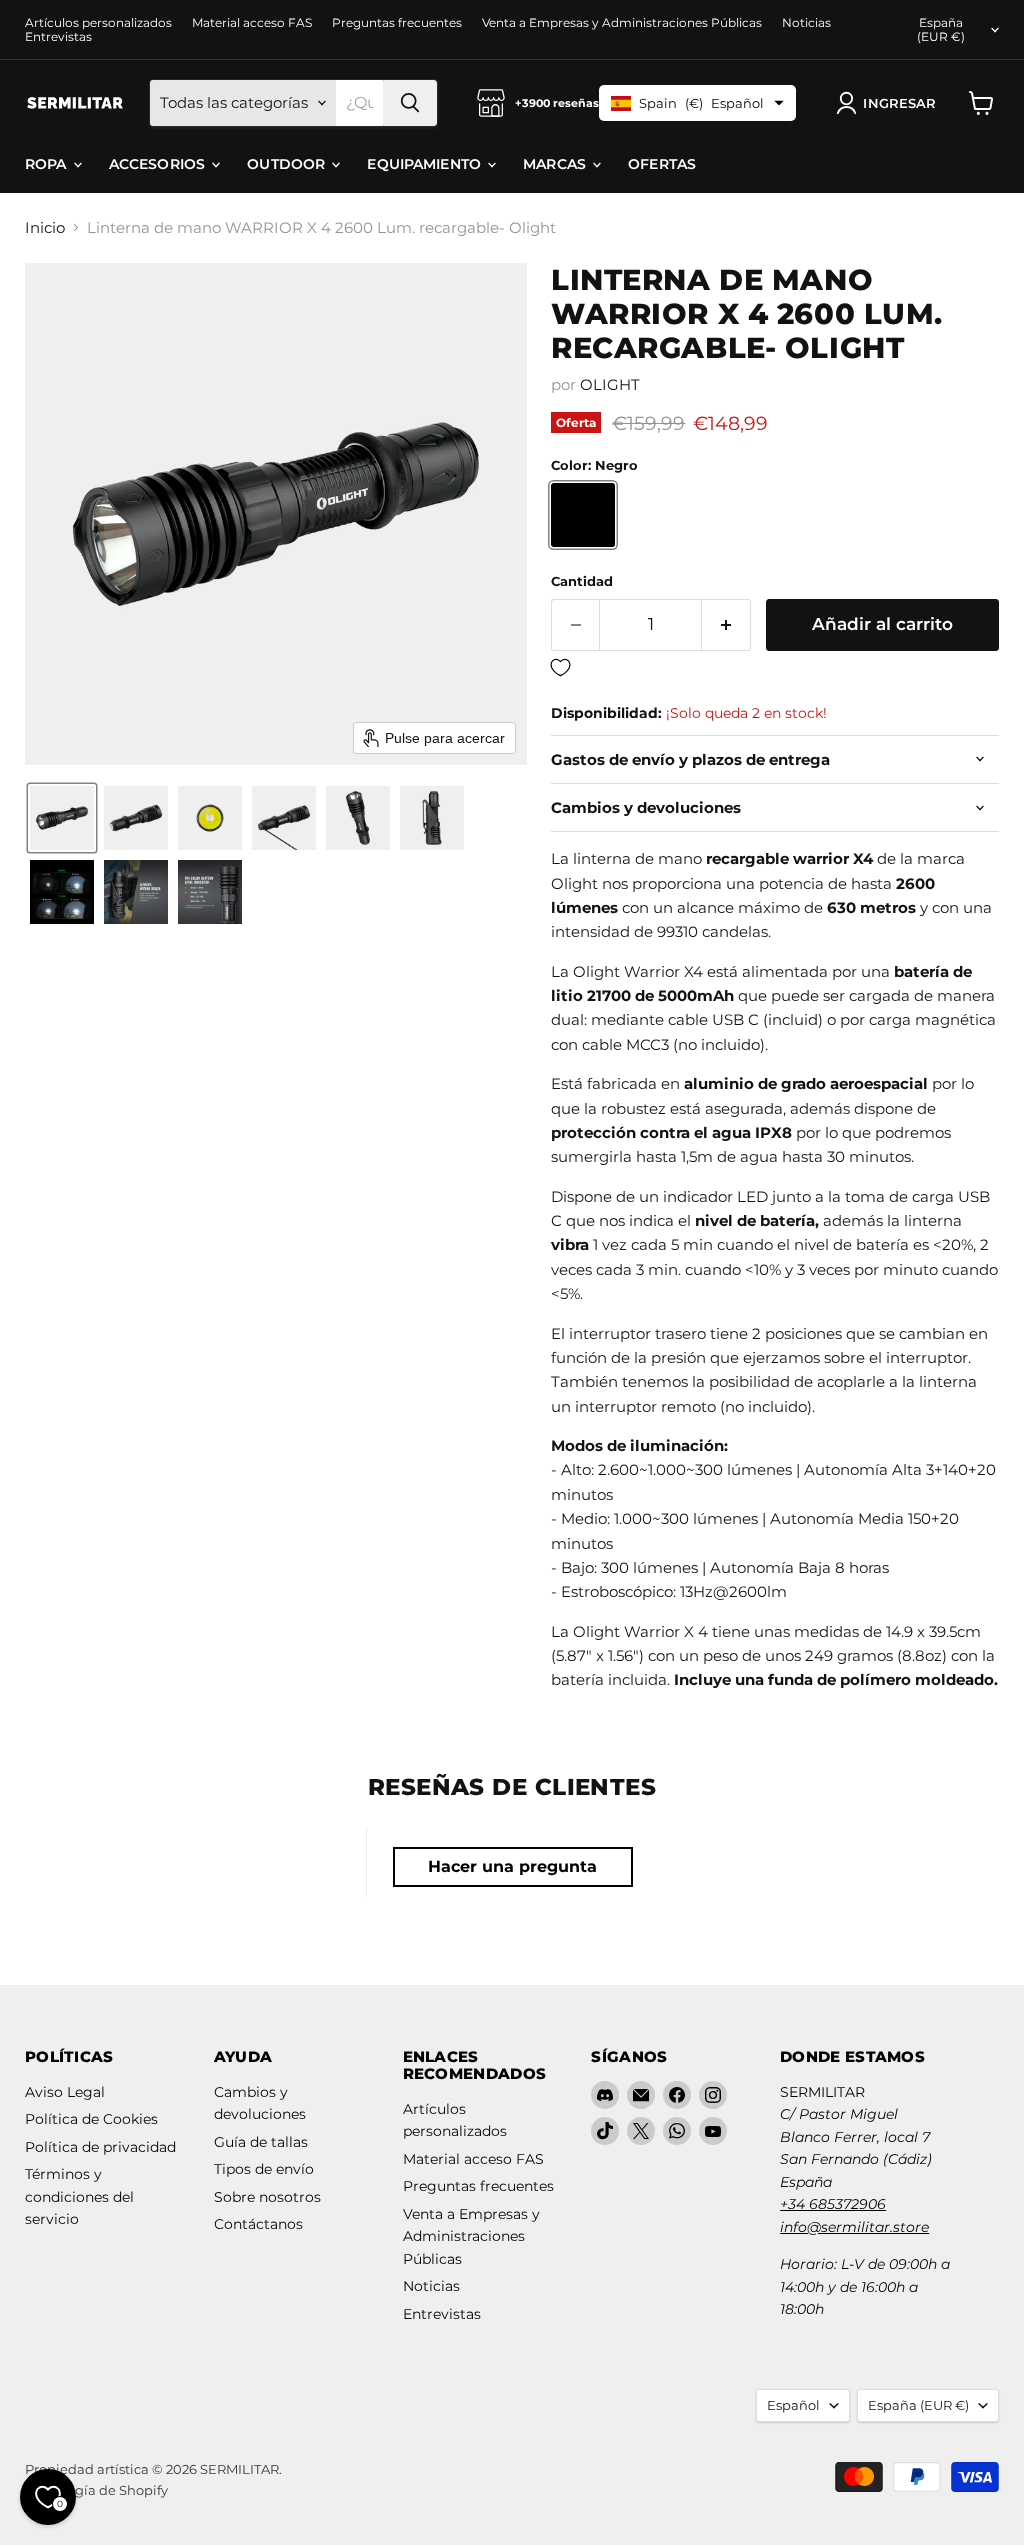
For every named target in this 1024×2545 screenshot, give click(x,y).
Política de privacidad (100, 2147)
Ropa (48, 164)
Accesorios (159, 164)
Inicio (45, 227)
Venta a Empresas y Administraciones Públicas (622, 23)
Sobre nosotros (267, 2197)
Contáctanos (258, 2224)
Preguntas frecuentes (397, 23)
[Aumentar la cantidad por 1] (726, 624)
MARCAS (556, 164)
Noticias (806, 23)
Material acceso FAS (252, 23)
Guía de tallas (261, 2142)
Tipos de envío (264, 2169)
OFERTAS (662, 164)
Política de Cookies (91, 2119)
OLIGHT (610, 384)
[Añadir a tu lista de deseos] (775, 668)
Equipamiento (426, 164)
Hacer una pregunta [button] (512, 1866)
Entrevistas (58, 37)
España (941, 29)
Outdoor (288, 164)
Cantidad (582, 581)
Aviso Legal (65, 2092)
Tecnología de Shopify (96, 2490)
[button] (890, 103)
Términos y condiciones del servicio (79, 2196)
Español (793, 2405)
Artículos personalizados (98, 23)
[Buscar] (410, 103)
